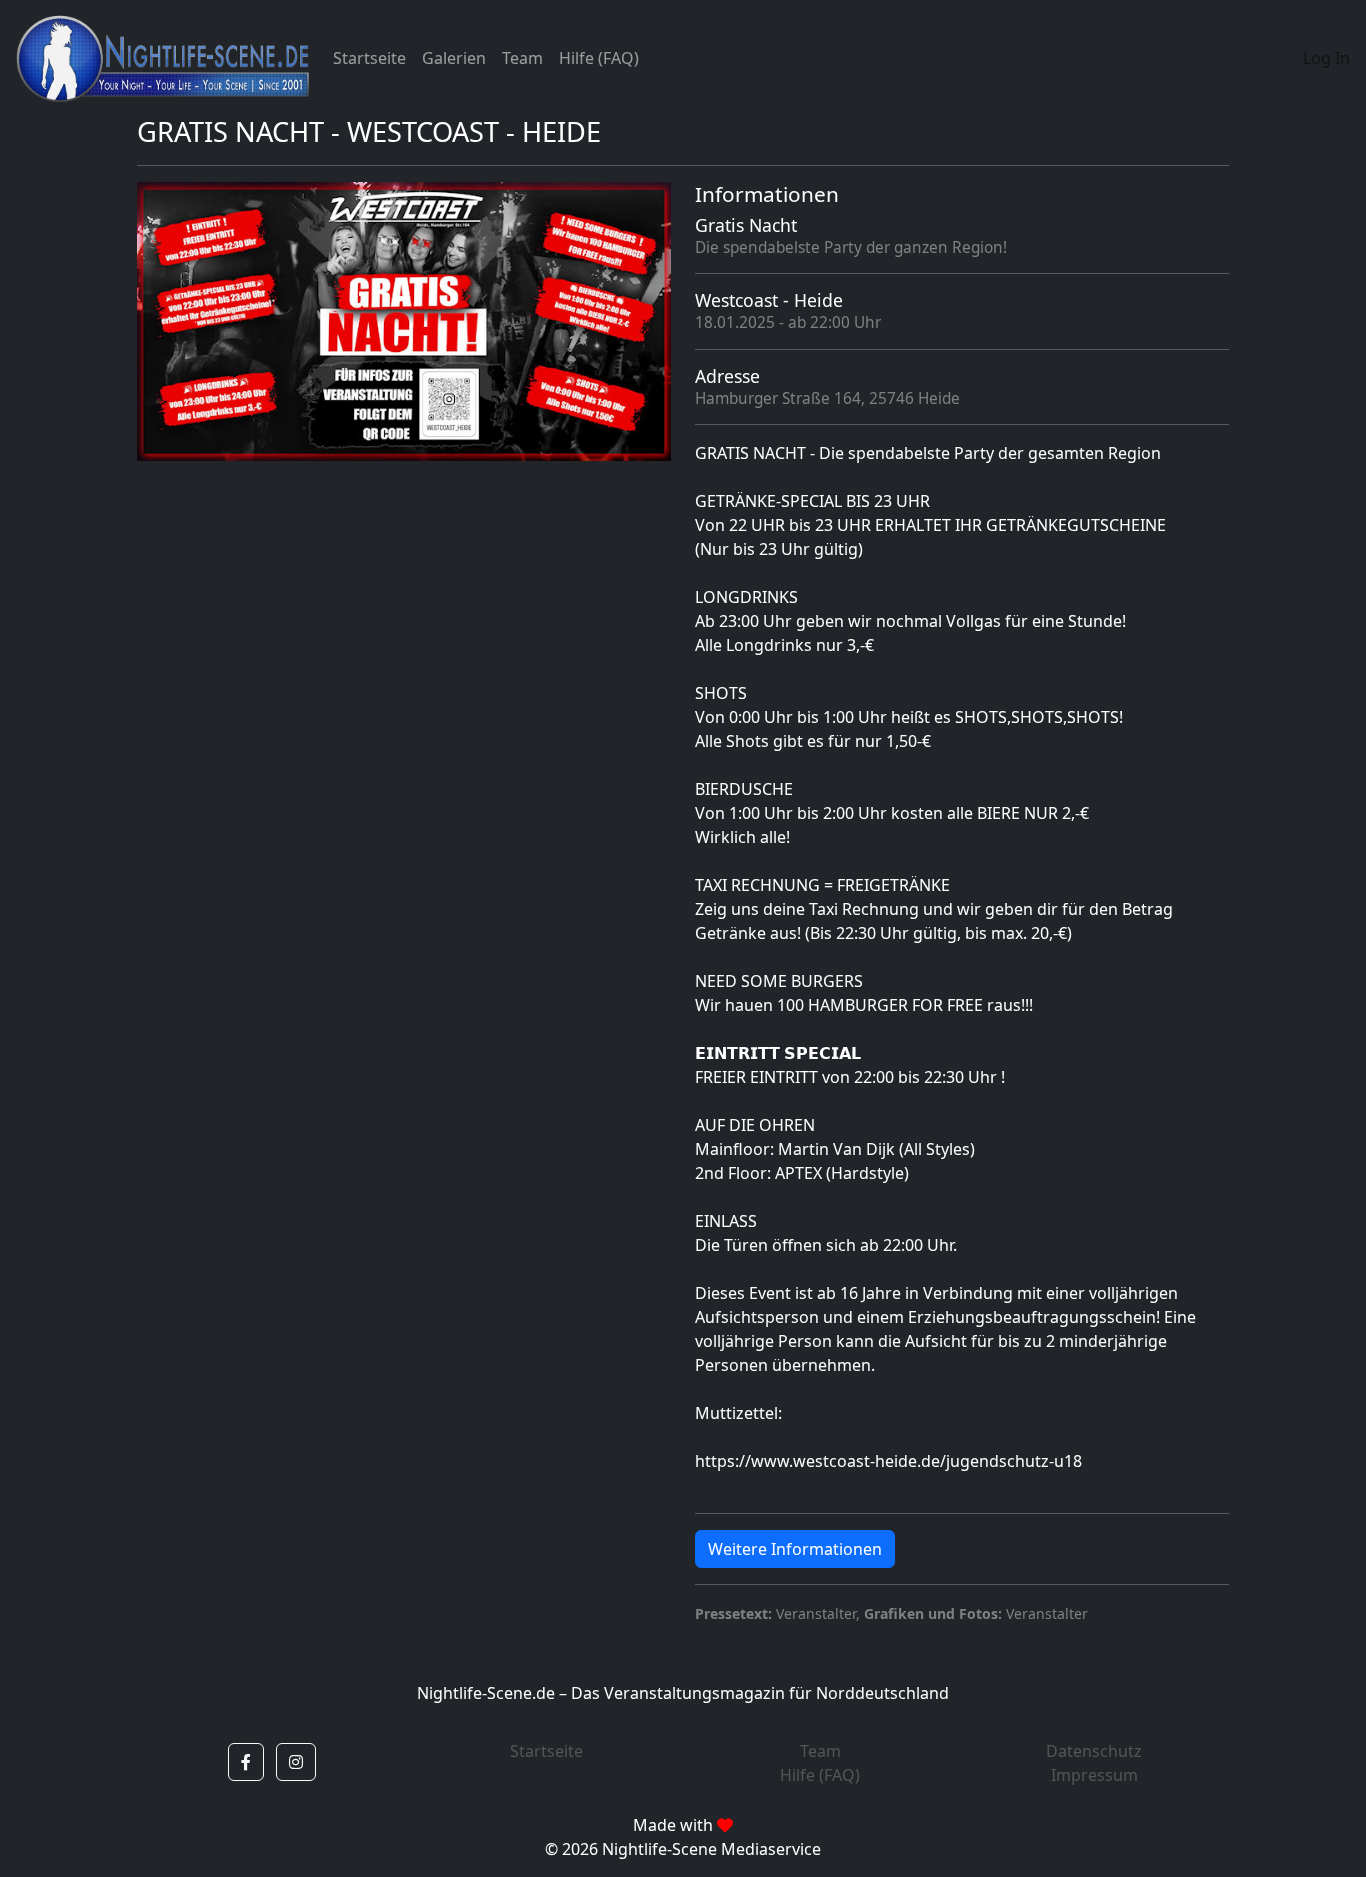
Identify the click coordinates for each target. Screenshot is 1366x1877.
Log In (1326, 58)
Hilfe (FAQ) (599, 58)
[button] (246, 1762)
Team (522, 58)
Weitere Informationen (795, 1549)
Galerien (454, 58)
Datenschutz (1094, 1751)
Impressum (1094, 1775)
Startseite (369, 58)
